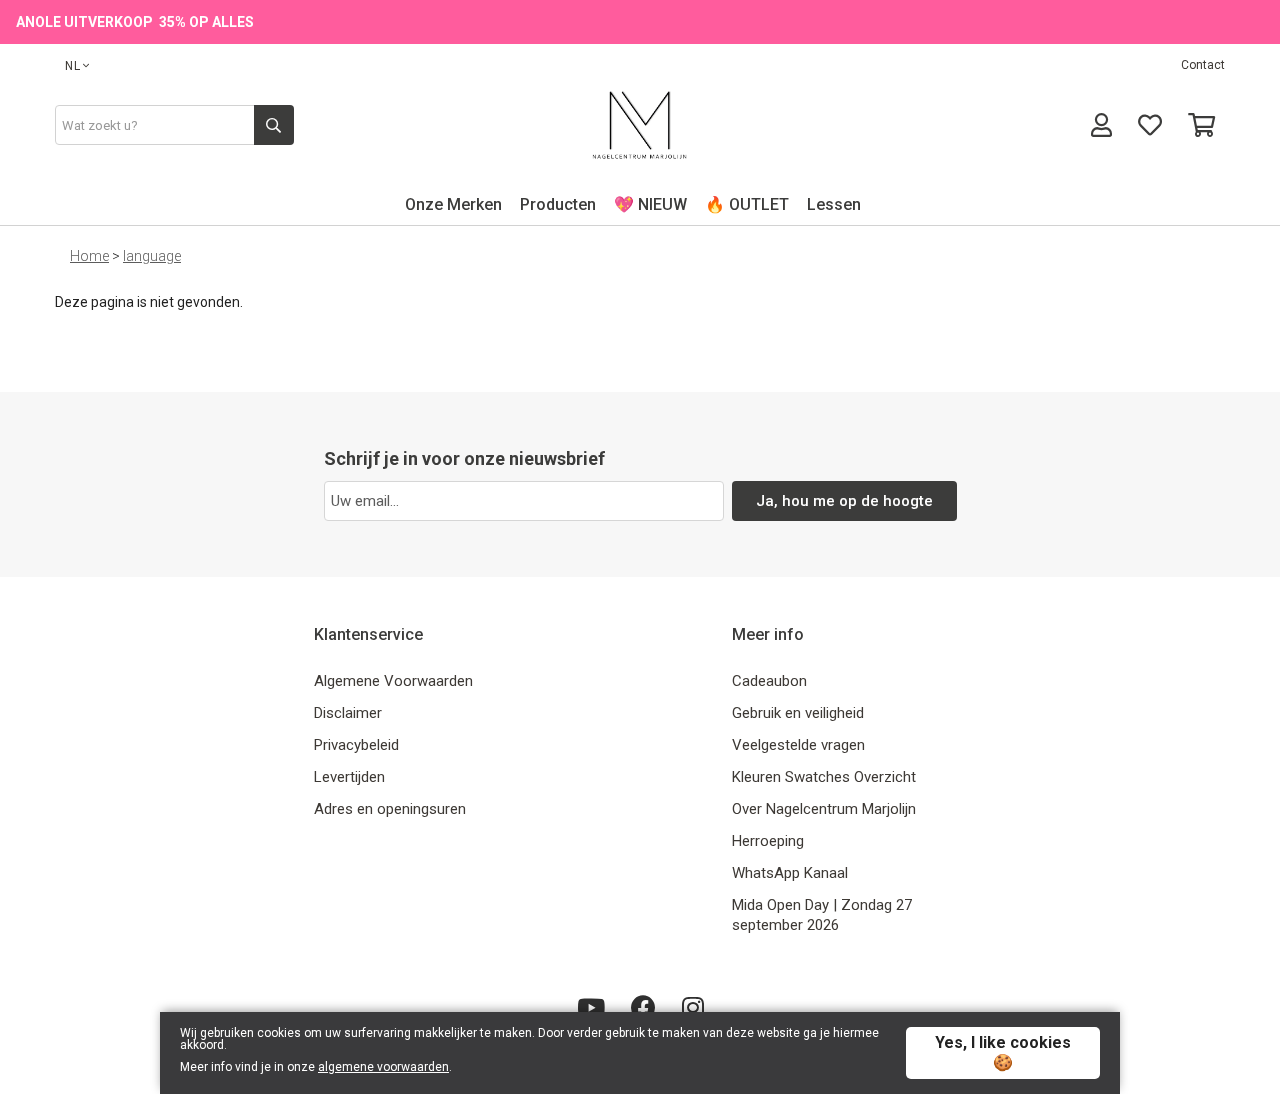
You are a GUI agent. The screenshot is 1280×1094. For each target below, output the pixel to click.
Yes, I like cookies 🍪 (1003, 1052)
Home (89, 256)
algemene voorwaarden (383, 1067)
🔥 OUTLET (747, 204)
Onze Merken (453, 204)
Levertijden (349, 777)
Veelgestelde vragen (798, 745)
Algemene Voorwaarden (393, 681)
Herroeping (768, 841)
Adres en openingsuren (390, 809)
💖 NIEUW (650, 204)
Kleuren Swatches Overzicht (824, 777)
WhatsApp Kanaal (790, 873)
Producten (558, 204)
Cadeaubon (769, 681)
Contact (1203, 65)
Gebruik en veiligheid (798, 713)
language (152, 256)
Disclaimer (348, 713)
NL (73, 66)
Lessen (834, 204)
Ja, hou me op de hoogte (844, 501)
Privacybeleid (356, 745)
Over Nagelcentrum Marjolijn (824, 809)
